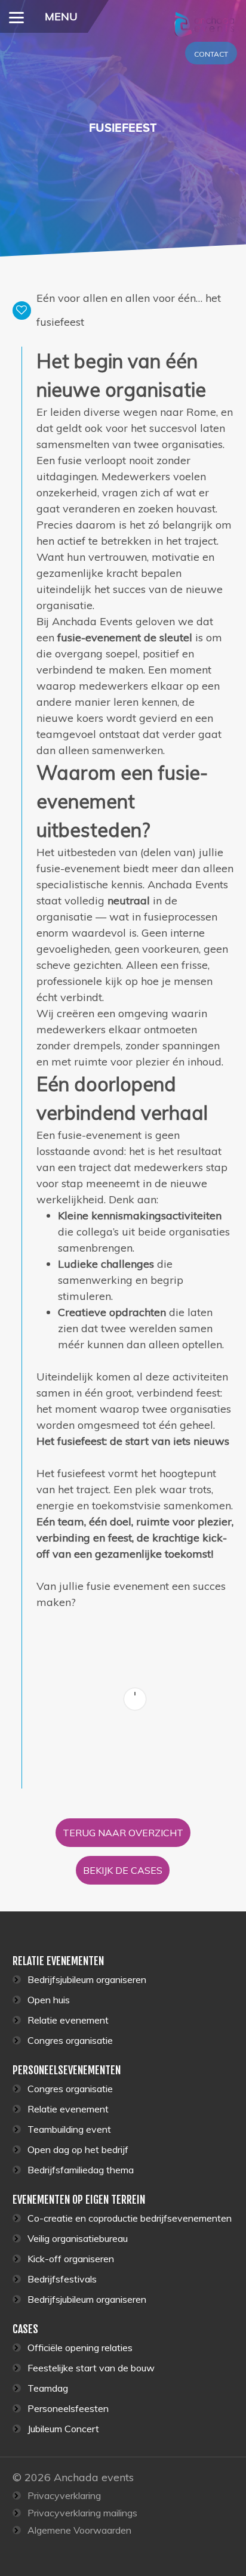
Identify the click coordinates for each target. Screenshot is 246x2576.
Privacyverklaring (64, 2495)
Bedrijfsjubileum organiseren (87, 1979)
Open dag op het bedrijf (78, 2149)
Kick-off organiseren (71, 2259)
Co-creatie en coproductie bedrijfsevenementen (130, 2218)
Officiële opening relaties (80, 2348)
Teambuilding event (69, 2129)
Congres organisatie (70, 2040)
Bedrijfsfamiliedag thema (81, 2170)
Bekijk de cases (123, 1870)
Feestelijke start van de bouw (91, 2368)
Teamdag (48, 2388)
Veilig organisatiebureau (78, 2238)
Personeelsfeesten (68, 2408)
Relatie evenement (68, 2020)
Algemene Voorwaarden (79, 2530)
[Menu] (16, 16)
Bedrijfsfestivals (62, 2279)
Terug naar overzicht (123, 1833)
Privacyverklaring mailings (82, 2513)
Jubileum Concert (63, 2429)
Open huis (49, 2000)
